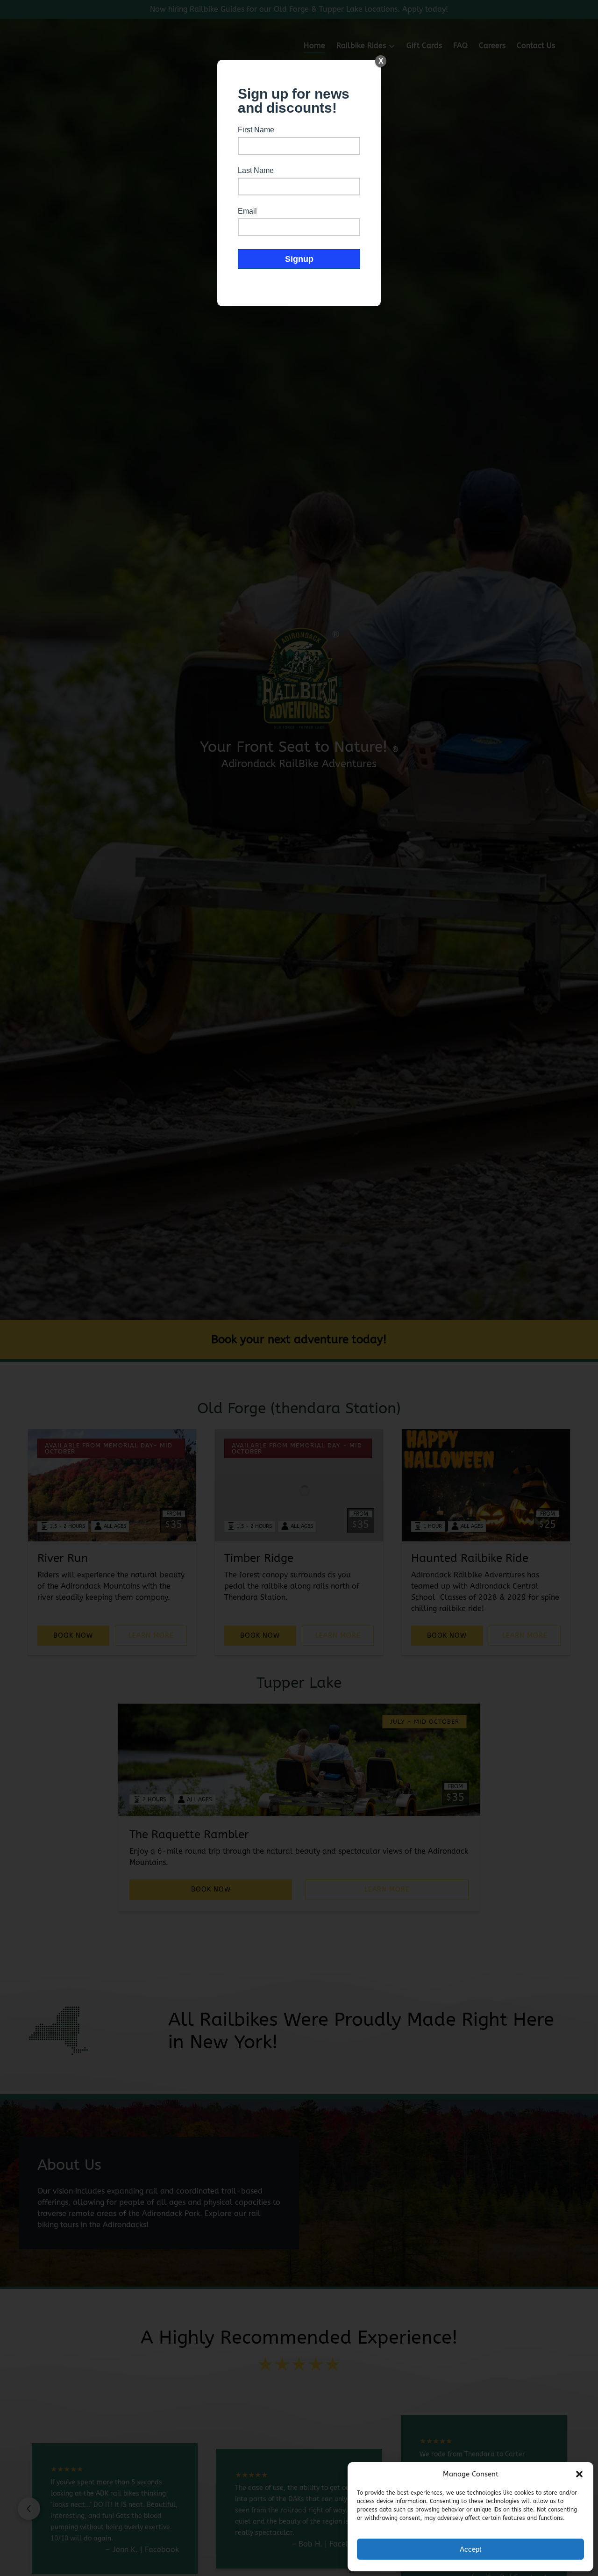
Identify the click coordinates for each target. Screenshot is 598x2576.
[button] (579, 2474)
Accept (470, 2549)
